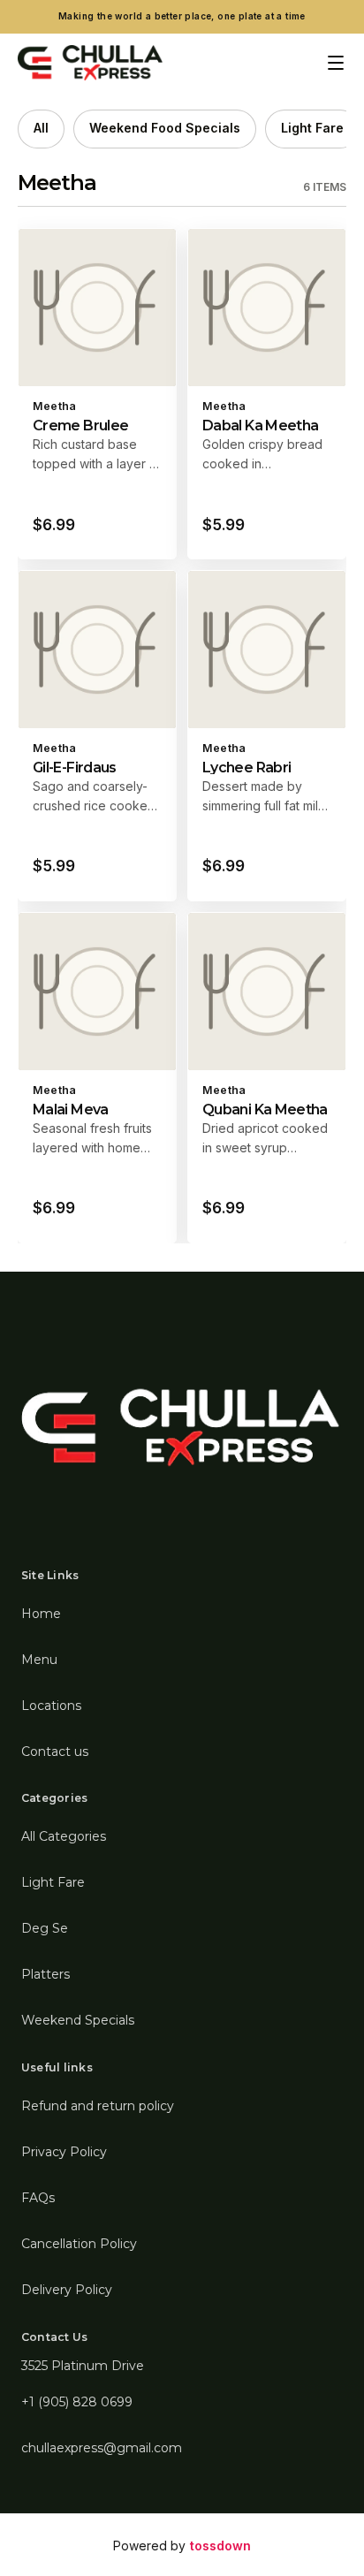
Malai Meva (71, 1109)
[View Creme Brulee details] (97, 394)
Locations (51, 1706)
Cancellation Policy (79, 2244)
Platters (45, 1974)
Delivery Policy (67, 2290)
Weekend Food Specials (165, 128)
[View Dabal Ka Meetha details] (267, 394)
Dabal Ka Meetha (260, 426)
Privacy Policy (64, 2152)
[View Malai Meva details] (97, 1078)
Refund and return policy (98, 2106)
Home (41, 1614)
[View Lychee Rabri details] (267, 736)
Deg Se (45, 1928)
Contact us (55, 1752)
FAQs (38, 2198)
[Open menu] (336, 63)
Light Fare (312, 128)
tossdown (220, 2546)
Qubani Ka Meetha (265, 1109)
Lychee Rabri (246, 767)
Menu (39, 1660)
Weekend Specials (78, 2020)
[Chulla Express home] (90, 63)
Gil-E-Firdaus (75, 767)
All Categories (64, 1836)
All (41, 128)
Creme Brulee (80, 426)
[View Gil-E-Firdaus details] (97, 736)
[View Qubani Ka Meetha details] (267, 1078)
